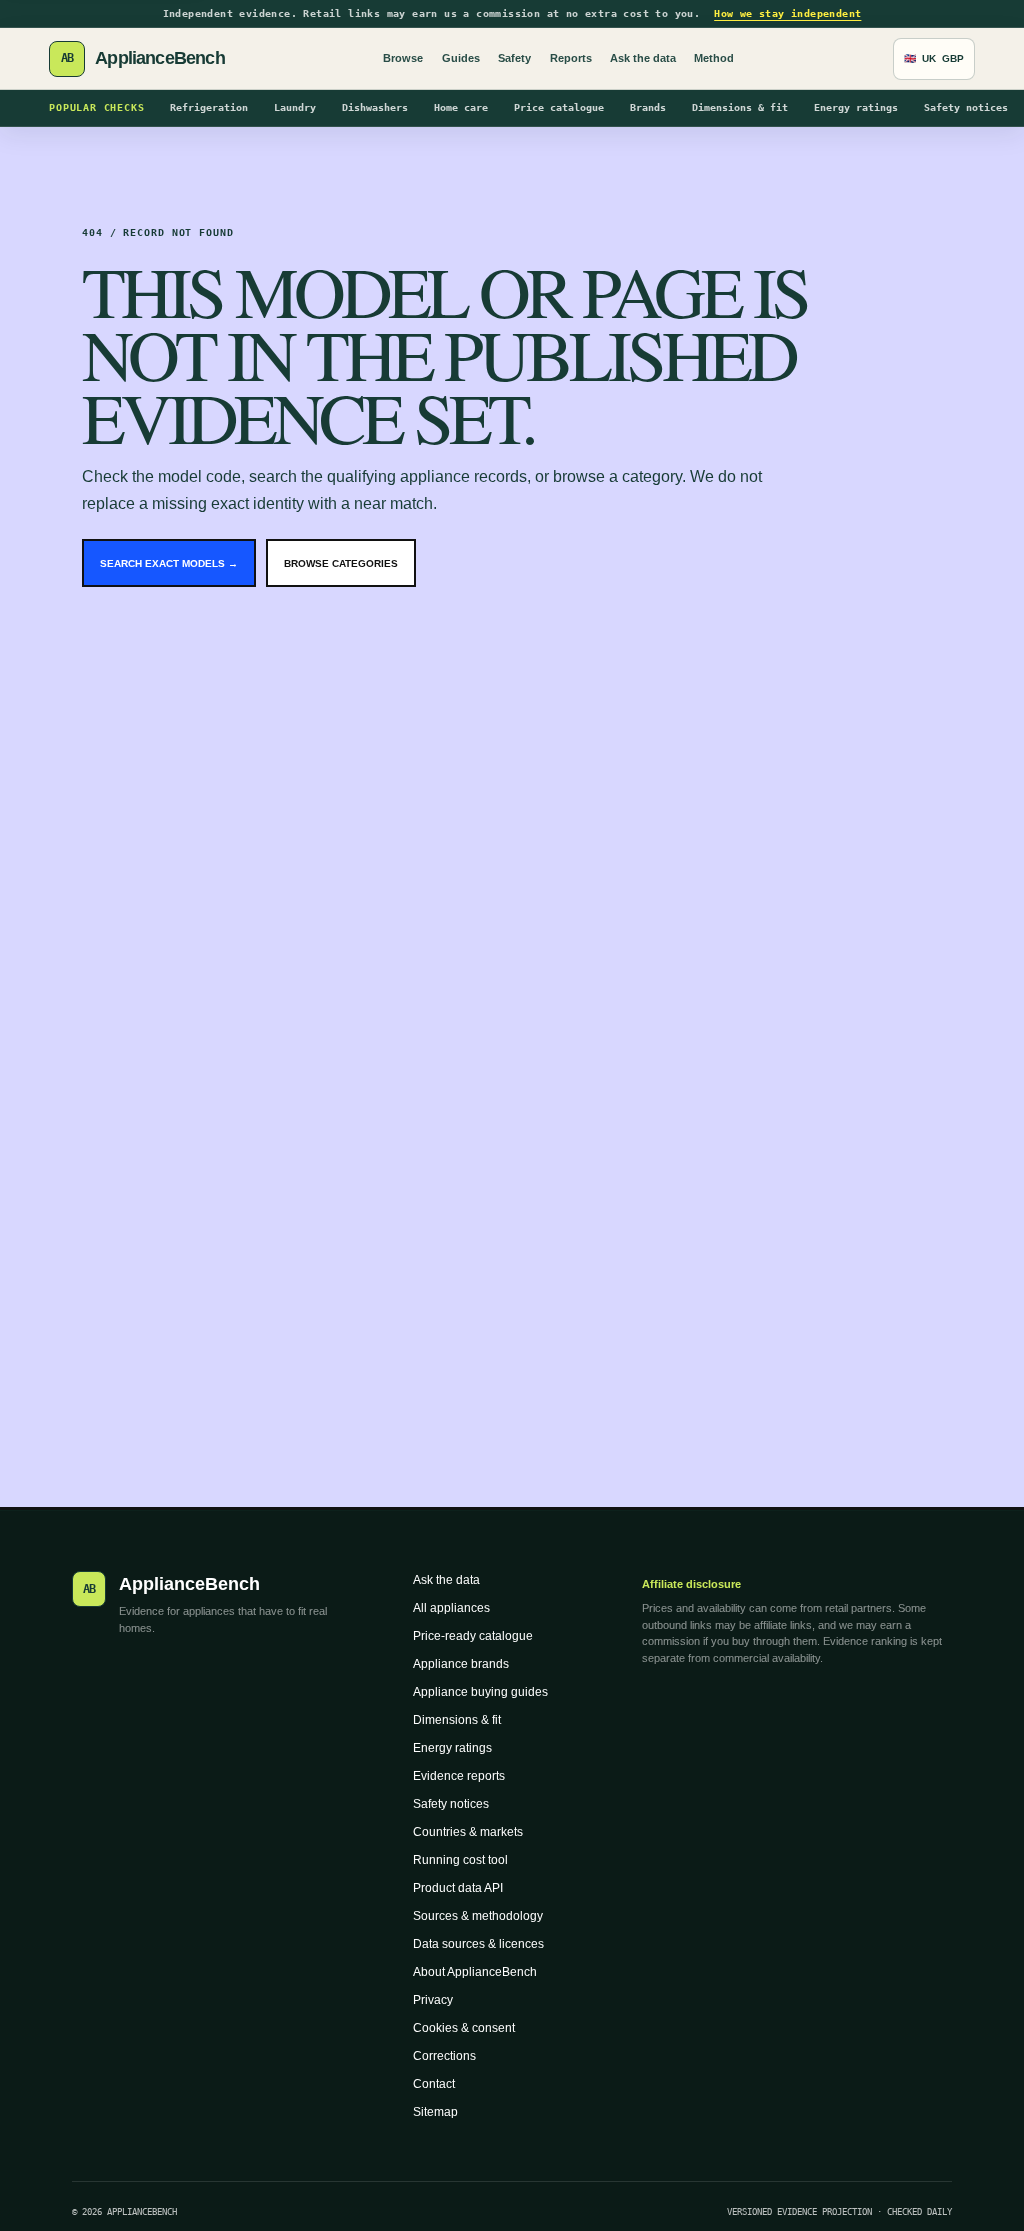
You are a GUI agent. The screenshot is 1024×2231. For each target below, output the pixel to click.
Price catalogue (559, 107)
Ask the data (643, 58)
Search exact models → (169, 563)
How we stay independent (787, 13)
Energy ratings (856, 107)
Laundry (295, 107)
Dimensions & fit (740, 107)
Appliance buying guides (480, 1692)
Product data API (458, 1888)
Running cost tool (460, 1860)
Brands (648, 107)
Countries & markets (468, 1832)
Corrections (444, 2056)
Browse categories (341, 563)
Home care (461, 107)
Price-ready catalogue (473, 1636)
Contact (434, 2084)
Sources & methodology (478, 1916)
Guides (461, 58)
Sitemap (435, 2112)
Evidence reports (459, 1776)
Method (714, 58)
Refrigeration (209, 107)
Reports (571, 58)
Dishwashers (375, 107)
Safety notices (966, 107)
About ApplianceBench (475, 1972)
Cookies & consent (464, 2028)
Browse (403, 58)
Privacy (433, 2000)
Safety (514, 58)
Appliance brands (461, 1664)
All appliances (451, 1608)
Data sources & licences (478, 1944)
